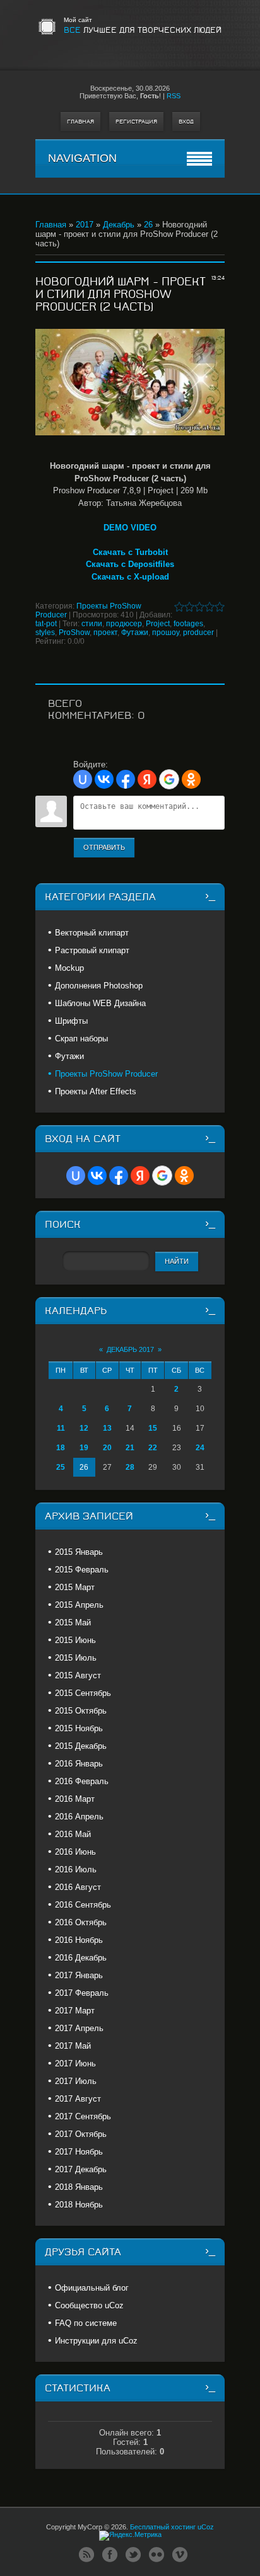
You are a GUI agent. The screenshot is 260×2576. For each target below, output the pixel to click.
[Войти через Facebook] (126, 779)
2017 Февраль (82, 1993)
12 (84, 1428)
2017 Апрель (79, 2028)
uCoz (206, 2527)
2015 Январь (79, 1552)
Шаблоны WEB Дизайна (100, 1003)
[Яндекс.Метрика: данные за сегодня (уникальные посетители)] (130, 2536)
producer (198, 633)
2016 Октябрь (81, 1922)
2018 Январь (79, 2187)
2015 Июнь (75, 1640)
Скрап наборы (81, 1039)
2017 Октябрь (81, 2134)
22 (153, 1448)
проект (105, 633)
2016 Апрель (79, 1817)
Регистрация (136, 122)
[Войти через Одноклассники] (191, 779)
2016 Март (75, 1799)
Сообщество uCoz (89, 2305)
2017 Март (75, 2011)
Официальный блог (92, 2288)
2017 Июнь (75, 2064)
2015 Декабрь (81, 1746)
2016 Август (78, 1887)
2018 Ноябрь (79, 2205)
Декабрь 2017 (130, 1349)
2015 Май (73, 1623)
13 (107, 1428)
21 (130, 1448)
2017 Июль (76, 2081)
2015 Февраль (82, 1570)
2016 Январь (79, 1764)
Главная (80, 122)
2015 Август (78, 1675)
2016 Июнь (75, 1852)
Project (158, 624)
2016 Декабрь (81, 1958)
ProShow (74, 633)
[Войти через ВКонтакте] (104, 779)
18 (61, 1448)
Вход (186, 122)
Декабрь (119, 225)
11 (61, 1428)
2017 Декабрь (81, 2169)
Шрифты (71, 1021)
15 (153, 1428)
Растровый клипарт (92, 950)
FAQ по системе (86, 2323)
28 (130, 1467)
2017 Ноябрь (79, 2152)
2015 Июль (76, 1658)
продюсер (124, 624)
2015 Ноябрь (79, 1728)
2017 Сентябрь (83, 2116)
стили (92, 624)
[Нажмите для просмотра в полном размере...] (130, 382)
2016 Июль (76, 1869)
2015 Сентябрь (83, 1693)
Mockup (69, 968)
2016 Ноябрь (79, 1940)
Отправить (104, 847)
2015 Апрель (79, 1605)
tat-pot (46, 624)
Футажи (135, 633)
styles (45, 633)
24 (200, 1448)
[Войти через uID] (83, 779)
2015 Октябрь (81, 1711)
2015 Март (75, 1587)
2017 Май (73, 2046)
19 (84, 1448)
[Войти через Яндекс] (147, 779)
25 (61, 1467)
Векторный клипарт (92, 933)
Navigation (82, 158)
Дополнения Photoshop (99, 986)
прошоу (166, 633)
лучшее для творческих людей (143, 30)
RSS (174, 96)
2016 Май (73, 1834)
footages (188, 624)
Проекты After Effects (96, 1091)
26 (148, 225)
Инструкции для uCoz (96, 2341)
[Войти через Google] (169, 779)
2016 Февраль (82, 1781)
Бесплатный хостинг (163, 2527)
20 (107, 1448)
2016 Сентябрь (83, 1905)
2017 (85, 225)
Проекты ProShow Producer (106, 1074)
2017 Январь (79, 1975)
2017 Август (78, 2099)
